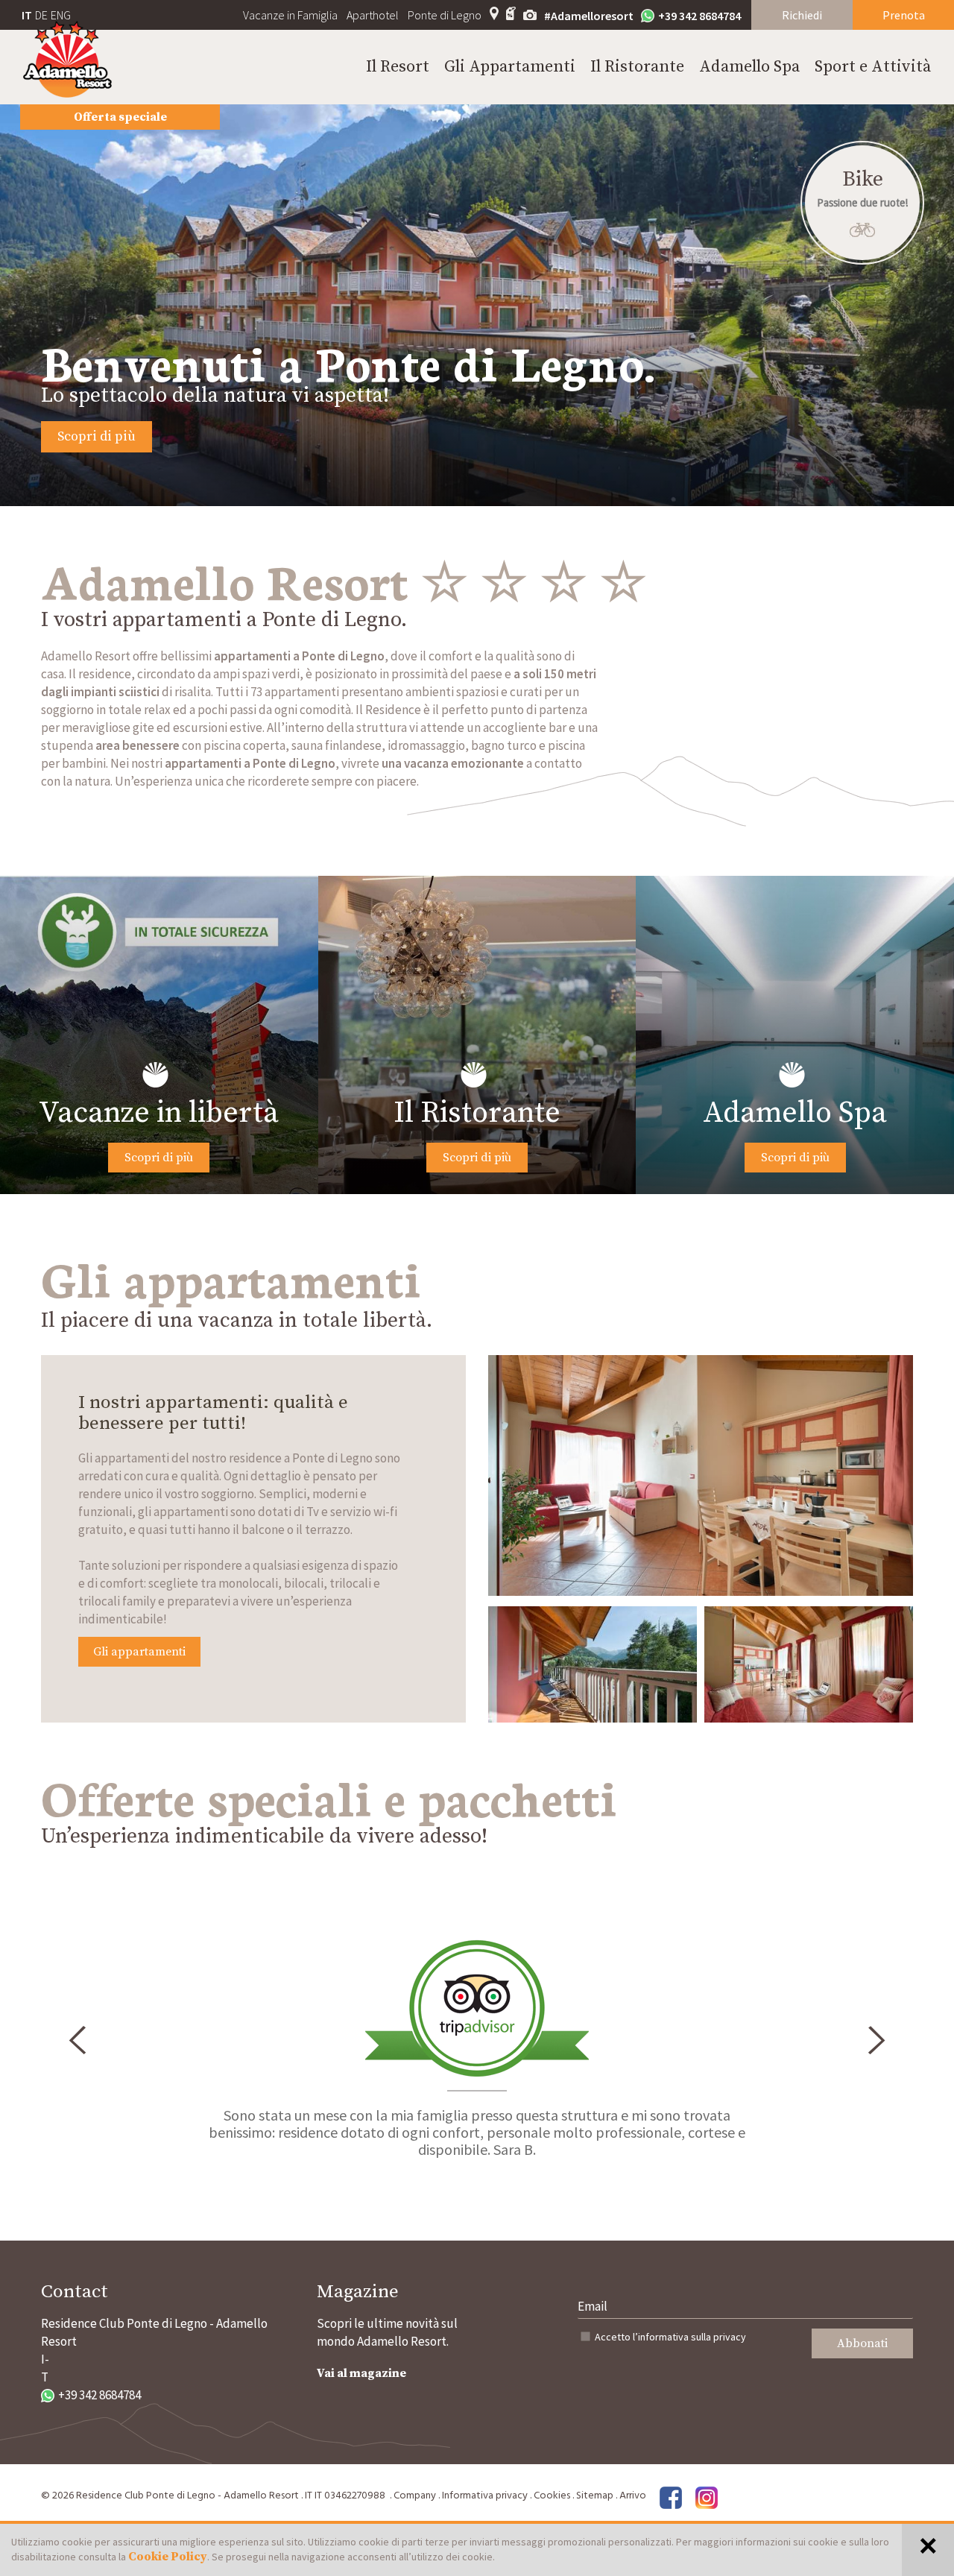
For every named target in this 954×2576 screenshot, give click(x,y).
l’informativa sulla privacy (689, 2337)
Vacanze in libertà (159, 1113)
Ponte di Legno (445, 15)
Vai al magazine (361, 2373)
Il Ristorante (637, 67)
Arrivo (633, 2496)
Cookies (552, 2496)
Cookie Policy (168, 2557)
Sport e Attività (873, 67)
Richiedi (802, 15)
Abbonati (862, 2343)
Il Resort (398, 67)
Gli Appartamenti (510, 67)
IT (27, 15)
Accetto (670, 2337)
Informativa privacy (485, 2496)
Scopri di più (97, 436)
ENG (61, 15)
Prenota (904, 15)
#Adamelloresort (589, 16)
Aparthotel (373, 15)
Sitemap (595, 2496)
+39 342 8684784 (699, 16)
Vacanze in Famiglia (290, 15)
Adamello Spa (749, 67)
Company (415, 2496)
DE (41, 15)
